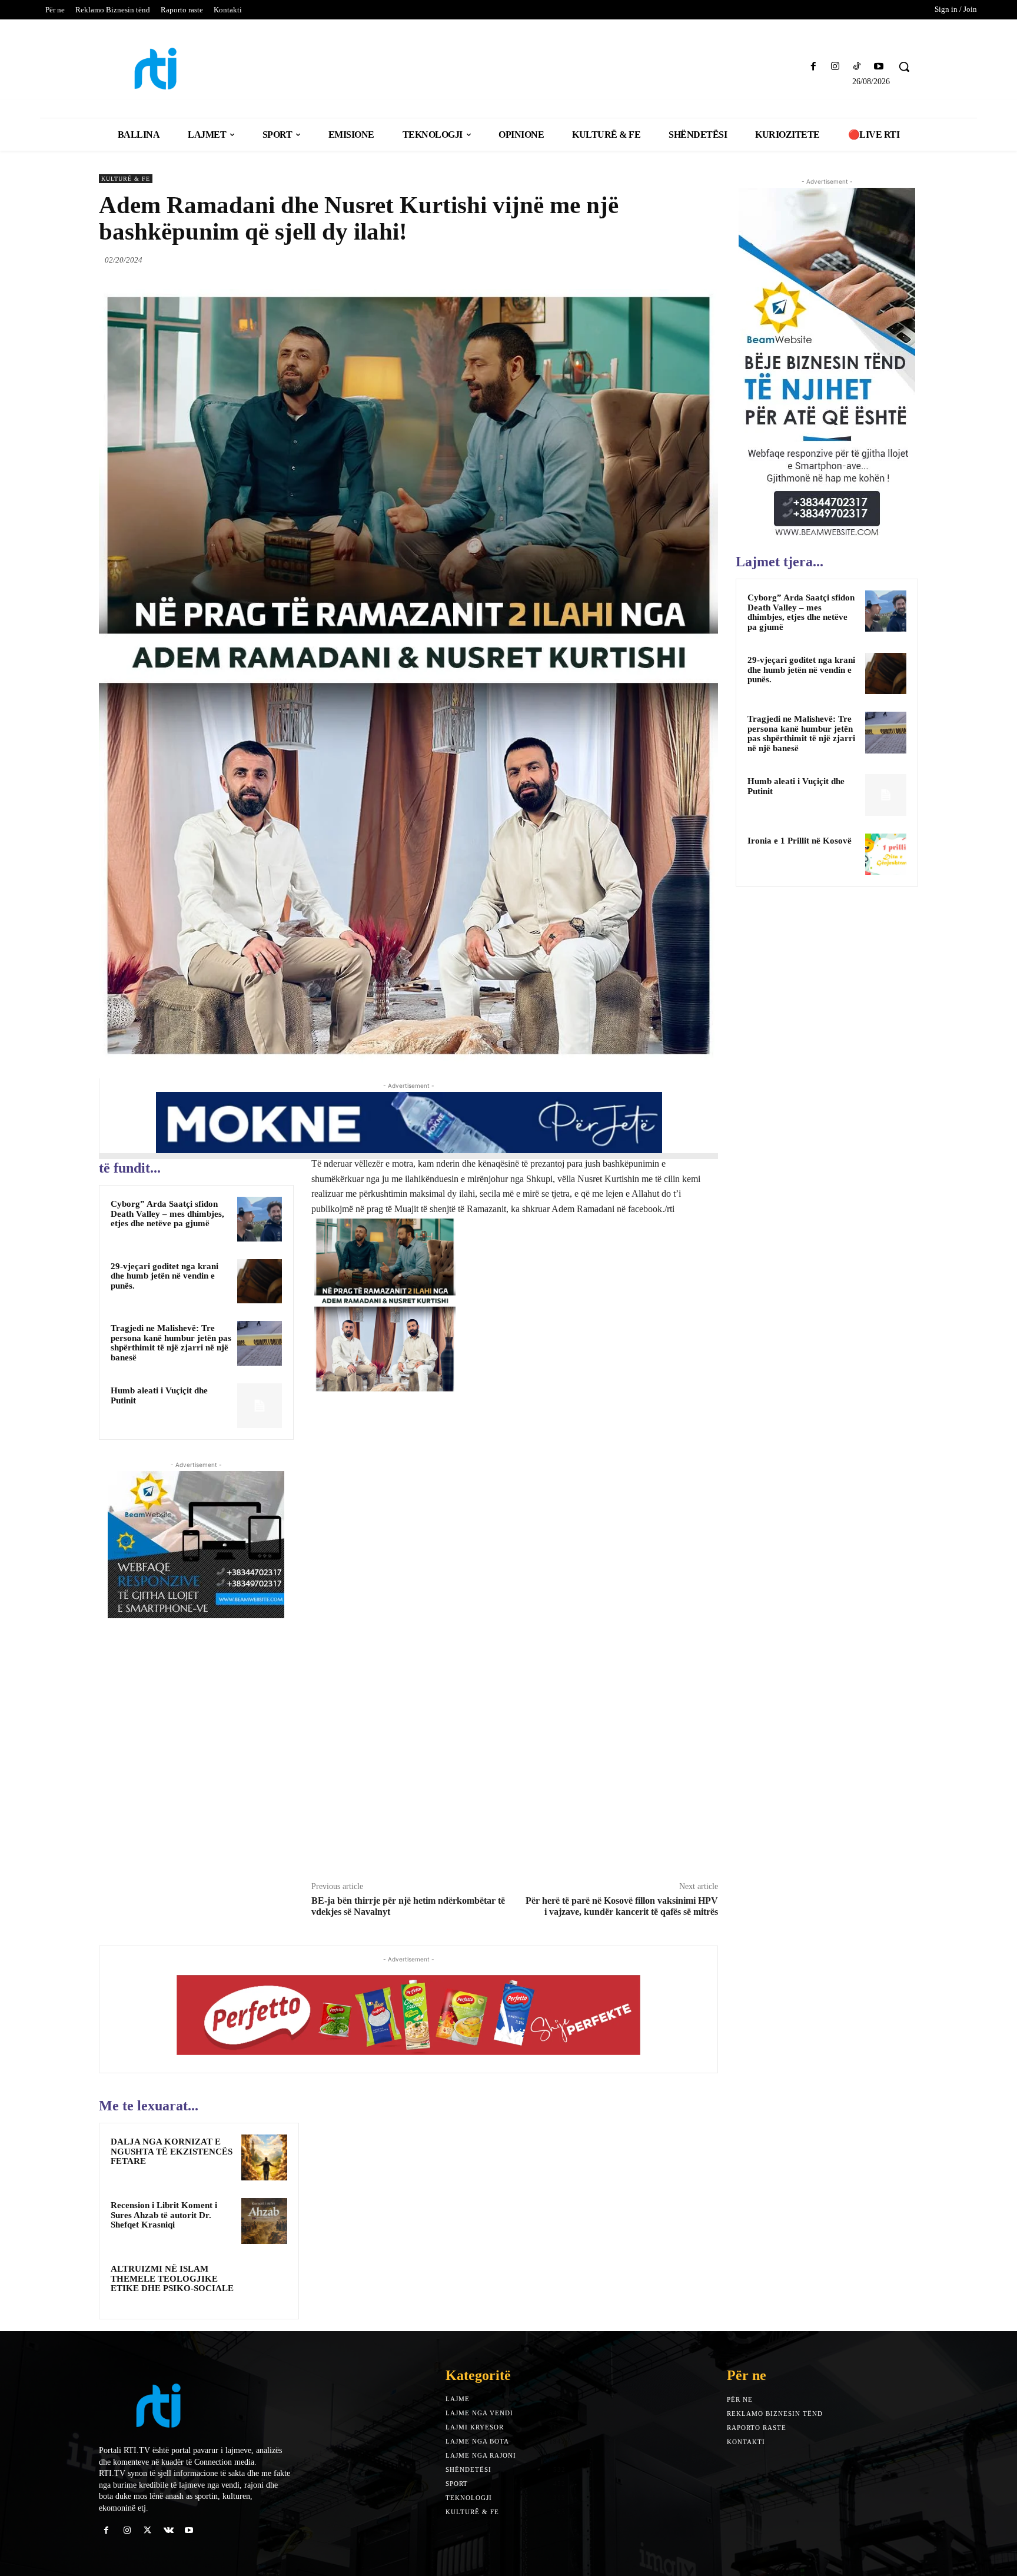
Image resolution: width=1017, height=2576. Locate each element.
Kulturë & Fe (126, 179)
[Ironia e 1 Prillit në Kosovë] (886, 854)
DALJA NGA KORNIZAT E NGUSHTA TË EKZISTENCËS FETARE (172, 2151)
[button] (904, 67)
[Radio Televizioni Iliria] (199, 69)
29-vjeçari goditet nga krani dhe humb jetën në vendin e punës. (164, 1276)
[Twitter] (652, 260)
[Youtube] (879, 67)
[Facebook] (813, 67)
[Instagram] (835, 67)
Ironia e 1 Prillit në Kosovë (800, 841)
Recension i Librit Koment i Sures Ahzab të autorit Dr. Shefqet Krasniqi (164, 2215)
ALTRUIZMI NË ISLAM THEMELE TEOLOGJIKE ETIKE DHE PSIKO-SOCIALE (172, 2278)
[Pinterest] (679, 260)
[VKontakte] (169, 2530)
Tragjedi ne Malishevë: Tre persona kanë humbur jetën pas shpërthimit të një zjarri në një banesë (171, 1343)
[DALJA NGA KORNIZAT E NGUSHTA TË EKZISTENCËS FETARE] (264, 2157)
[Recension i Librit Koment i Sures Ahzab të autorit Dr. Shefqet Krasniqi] (264, 2221)
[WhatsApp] (706, 260)
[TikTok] (857, 67)
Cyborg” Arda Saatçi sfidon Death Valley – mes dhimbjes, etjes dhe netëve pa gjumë (167, 1214)
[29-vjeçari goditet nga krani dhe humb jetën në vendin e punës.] (260, 1282)
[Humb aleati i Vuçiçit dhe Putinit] (260, 1406)
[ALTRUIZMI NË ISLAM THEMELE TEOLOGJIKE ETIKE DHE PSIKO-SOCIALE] (264, 2285)
